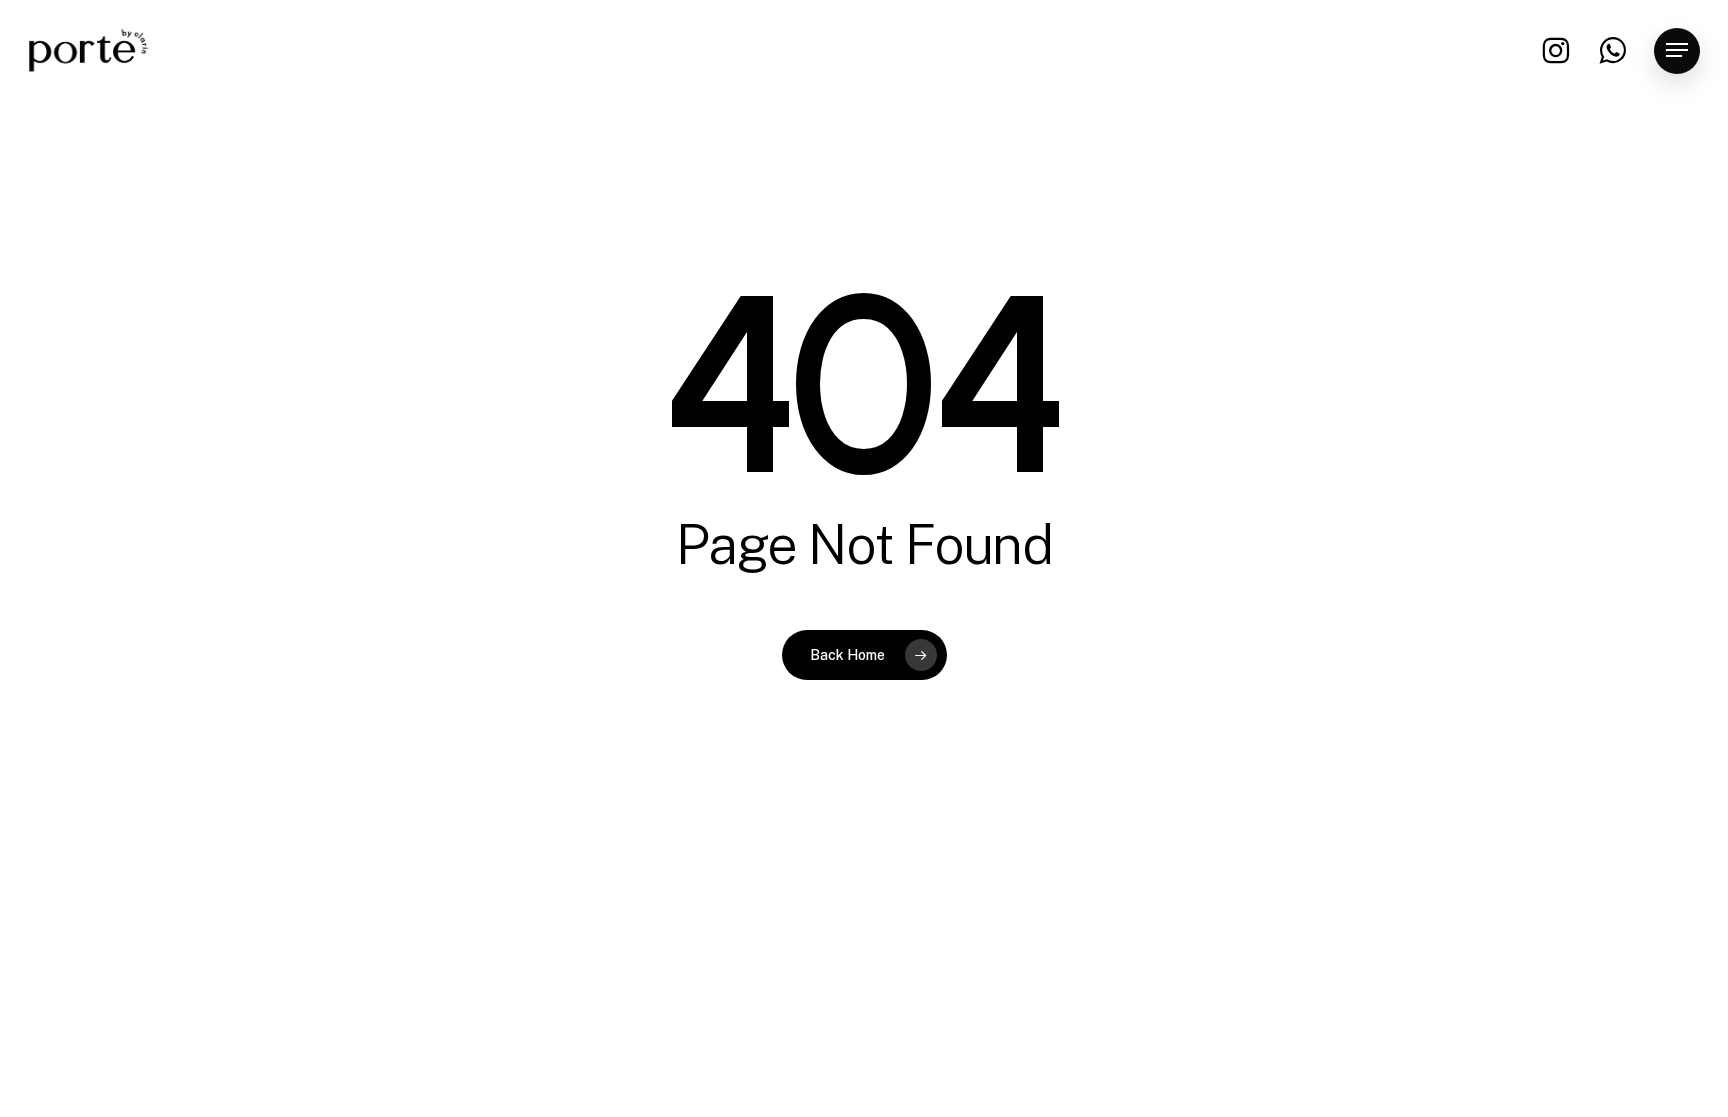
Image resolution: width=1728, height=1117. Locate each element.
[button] (1677, 50)
